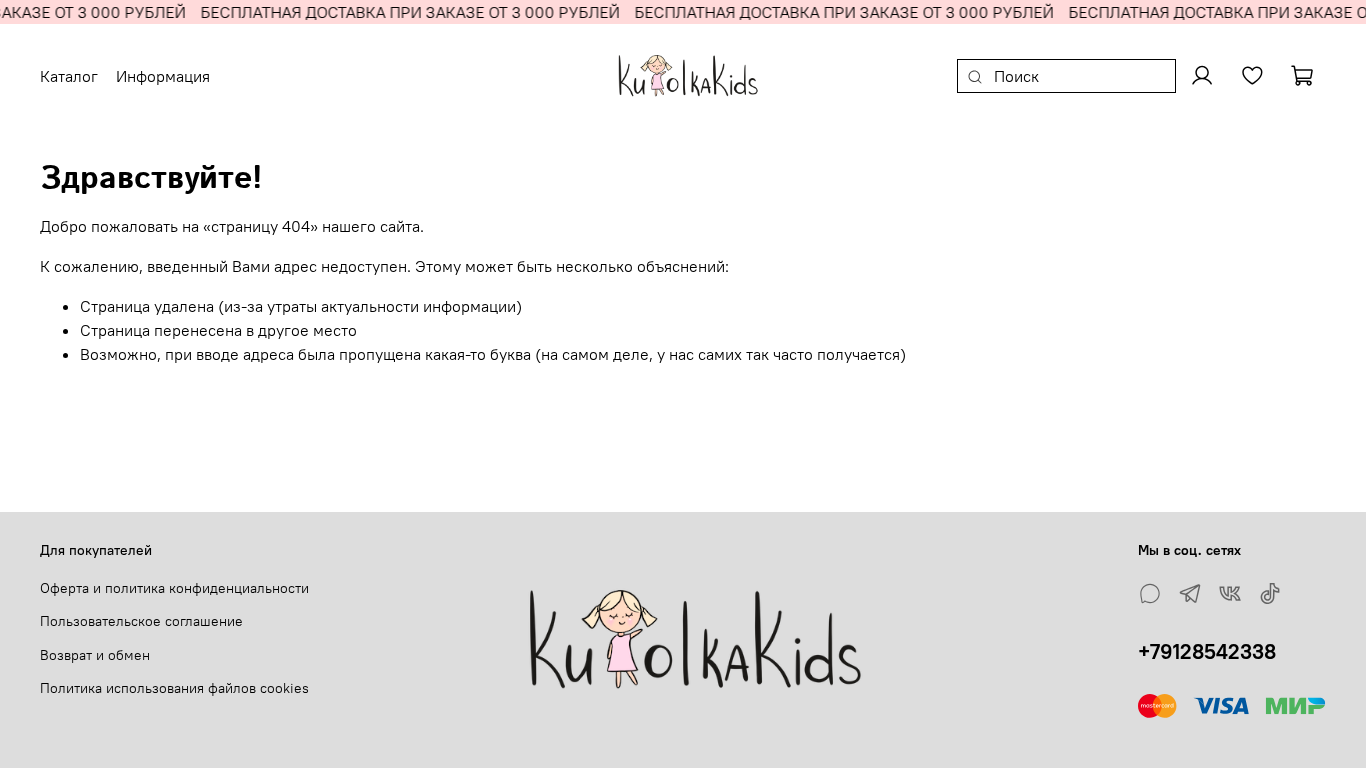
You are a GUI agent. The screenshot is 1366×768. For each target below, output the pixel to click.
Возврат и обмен (95, 655)
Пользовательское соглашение (141, 621)
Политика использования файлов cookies (174, 688)
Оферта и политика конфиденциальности (174, 588)
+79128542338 (1207, 651)
